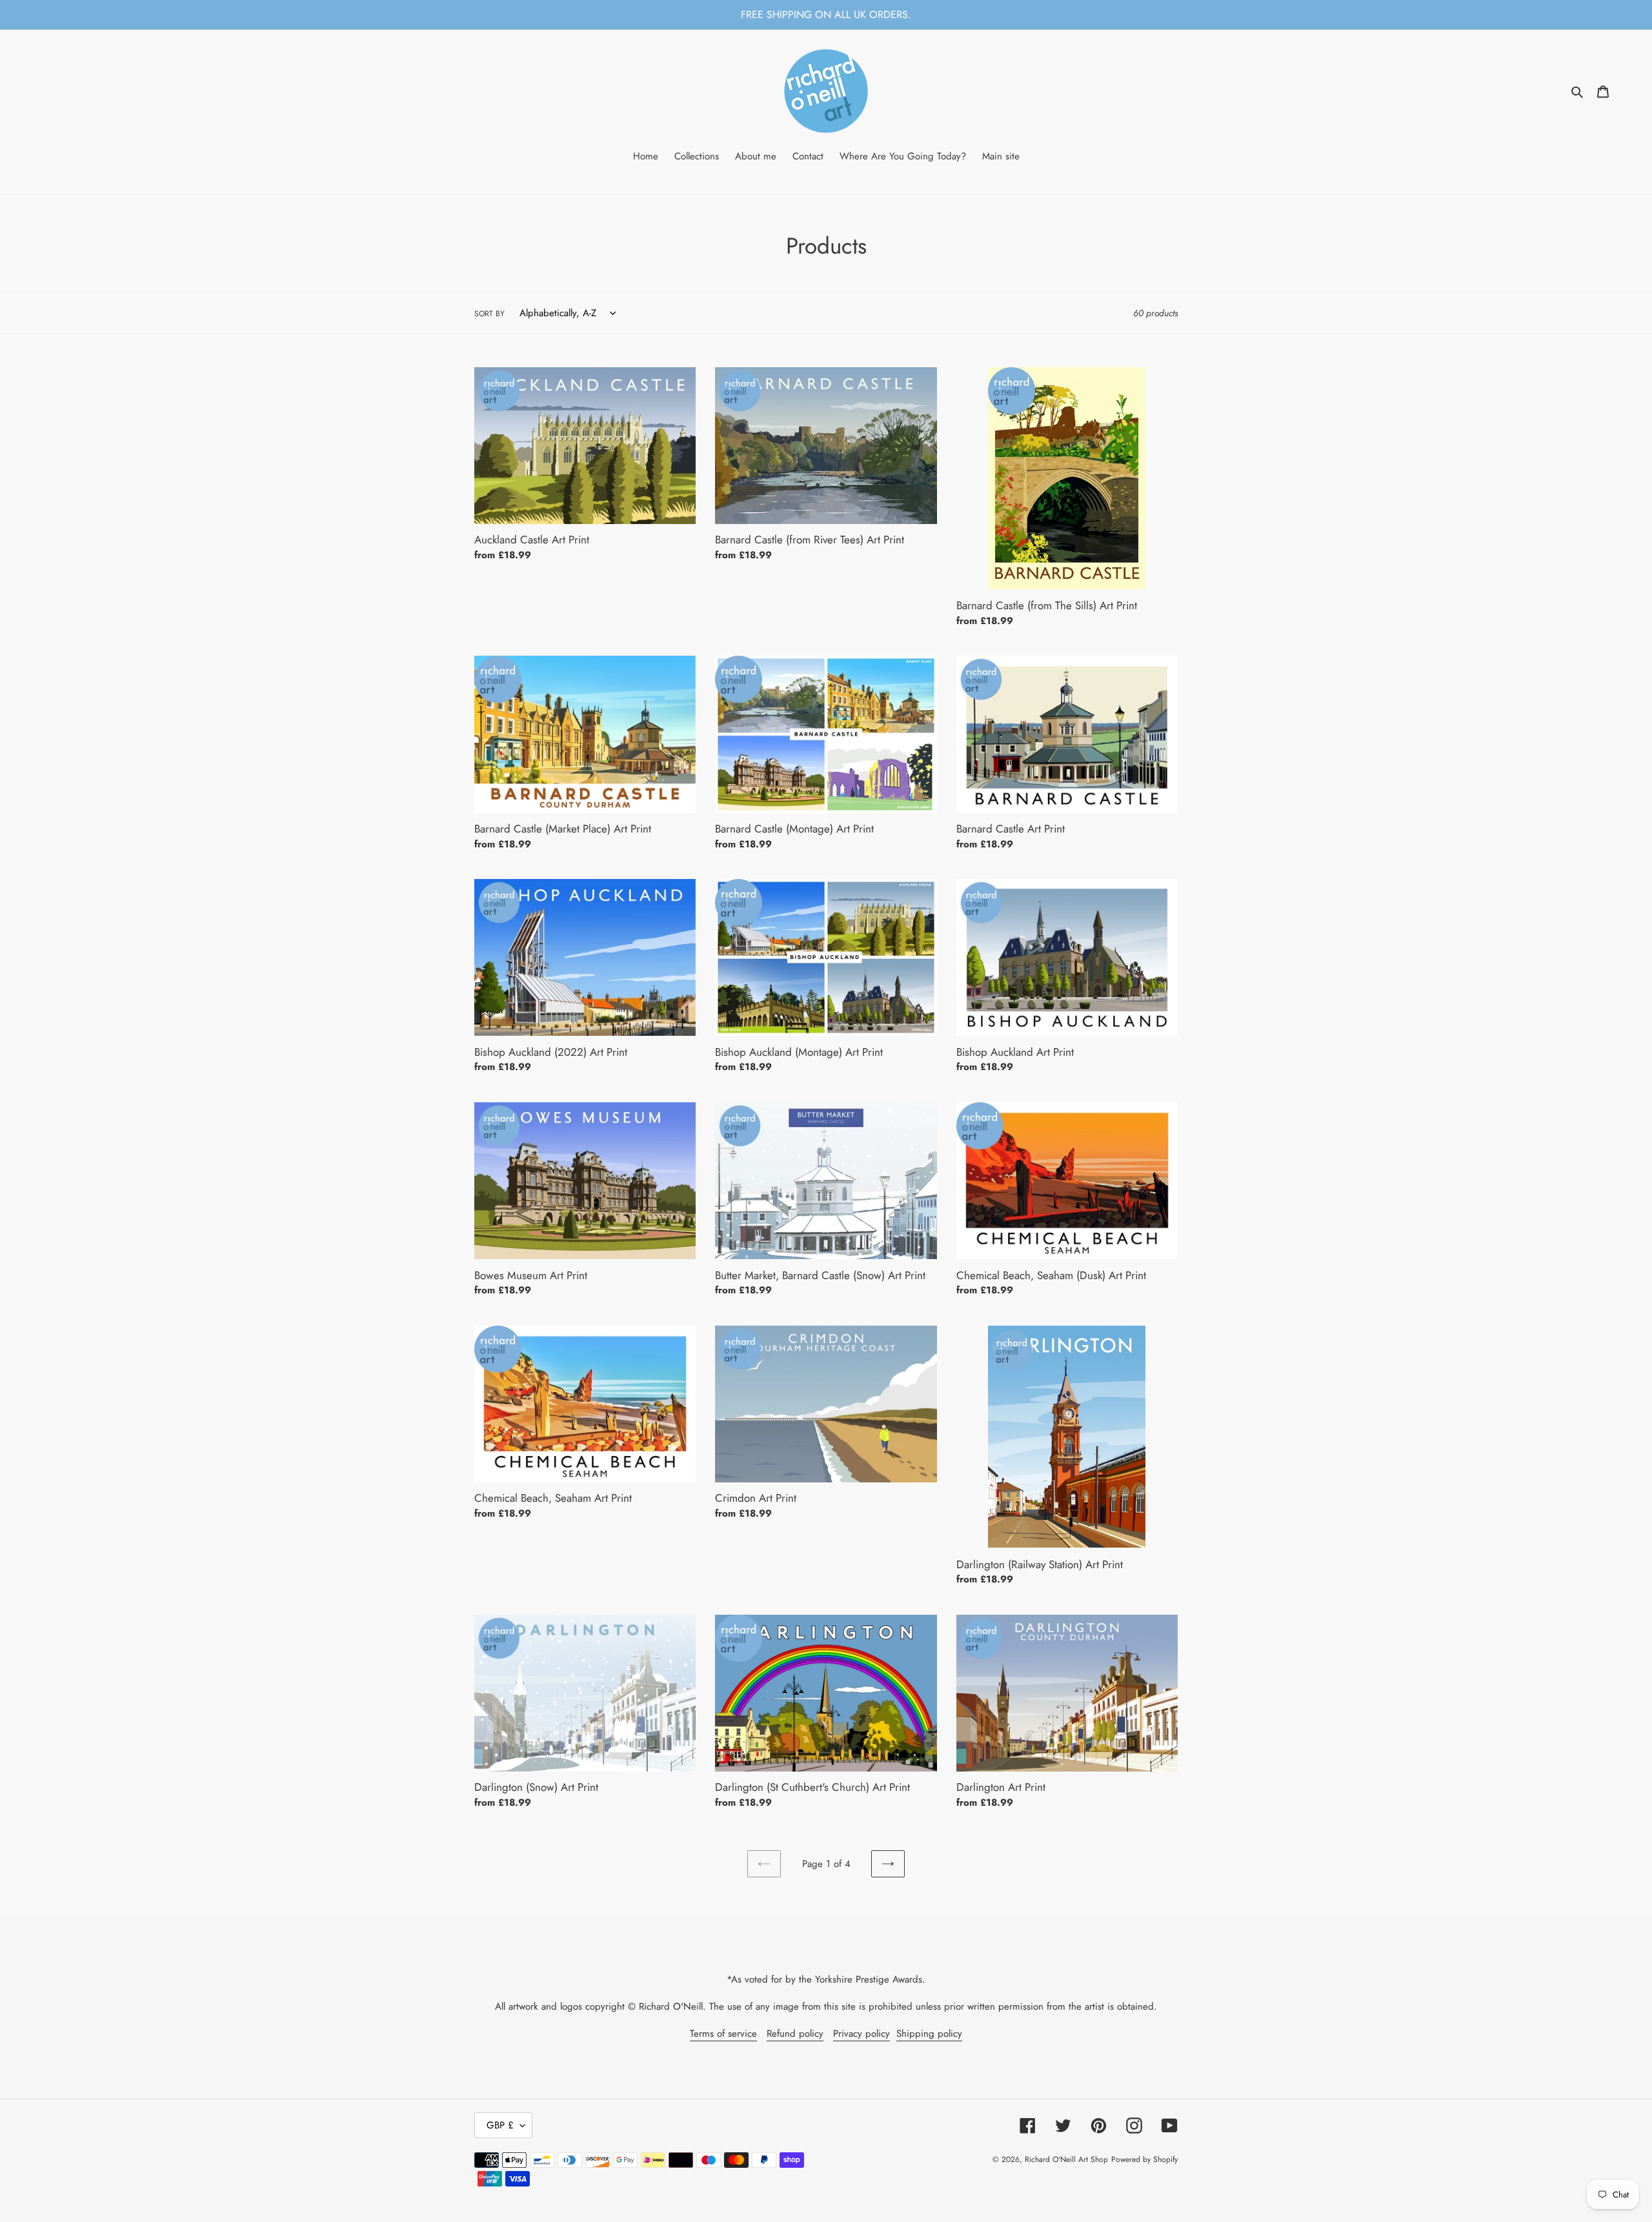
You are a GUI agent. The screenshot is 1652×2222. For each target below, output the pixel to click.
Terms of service (723, 2034)
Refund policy (795, 2034)
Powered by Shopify (1144, 2159)
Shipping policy (929, 2034)
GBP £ (500, 2125)
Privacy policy (861, 2034)
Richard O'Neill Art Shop (1066, 2159)
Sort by (489, 314)
